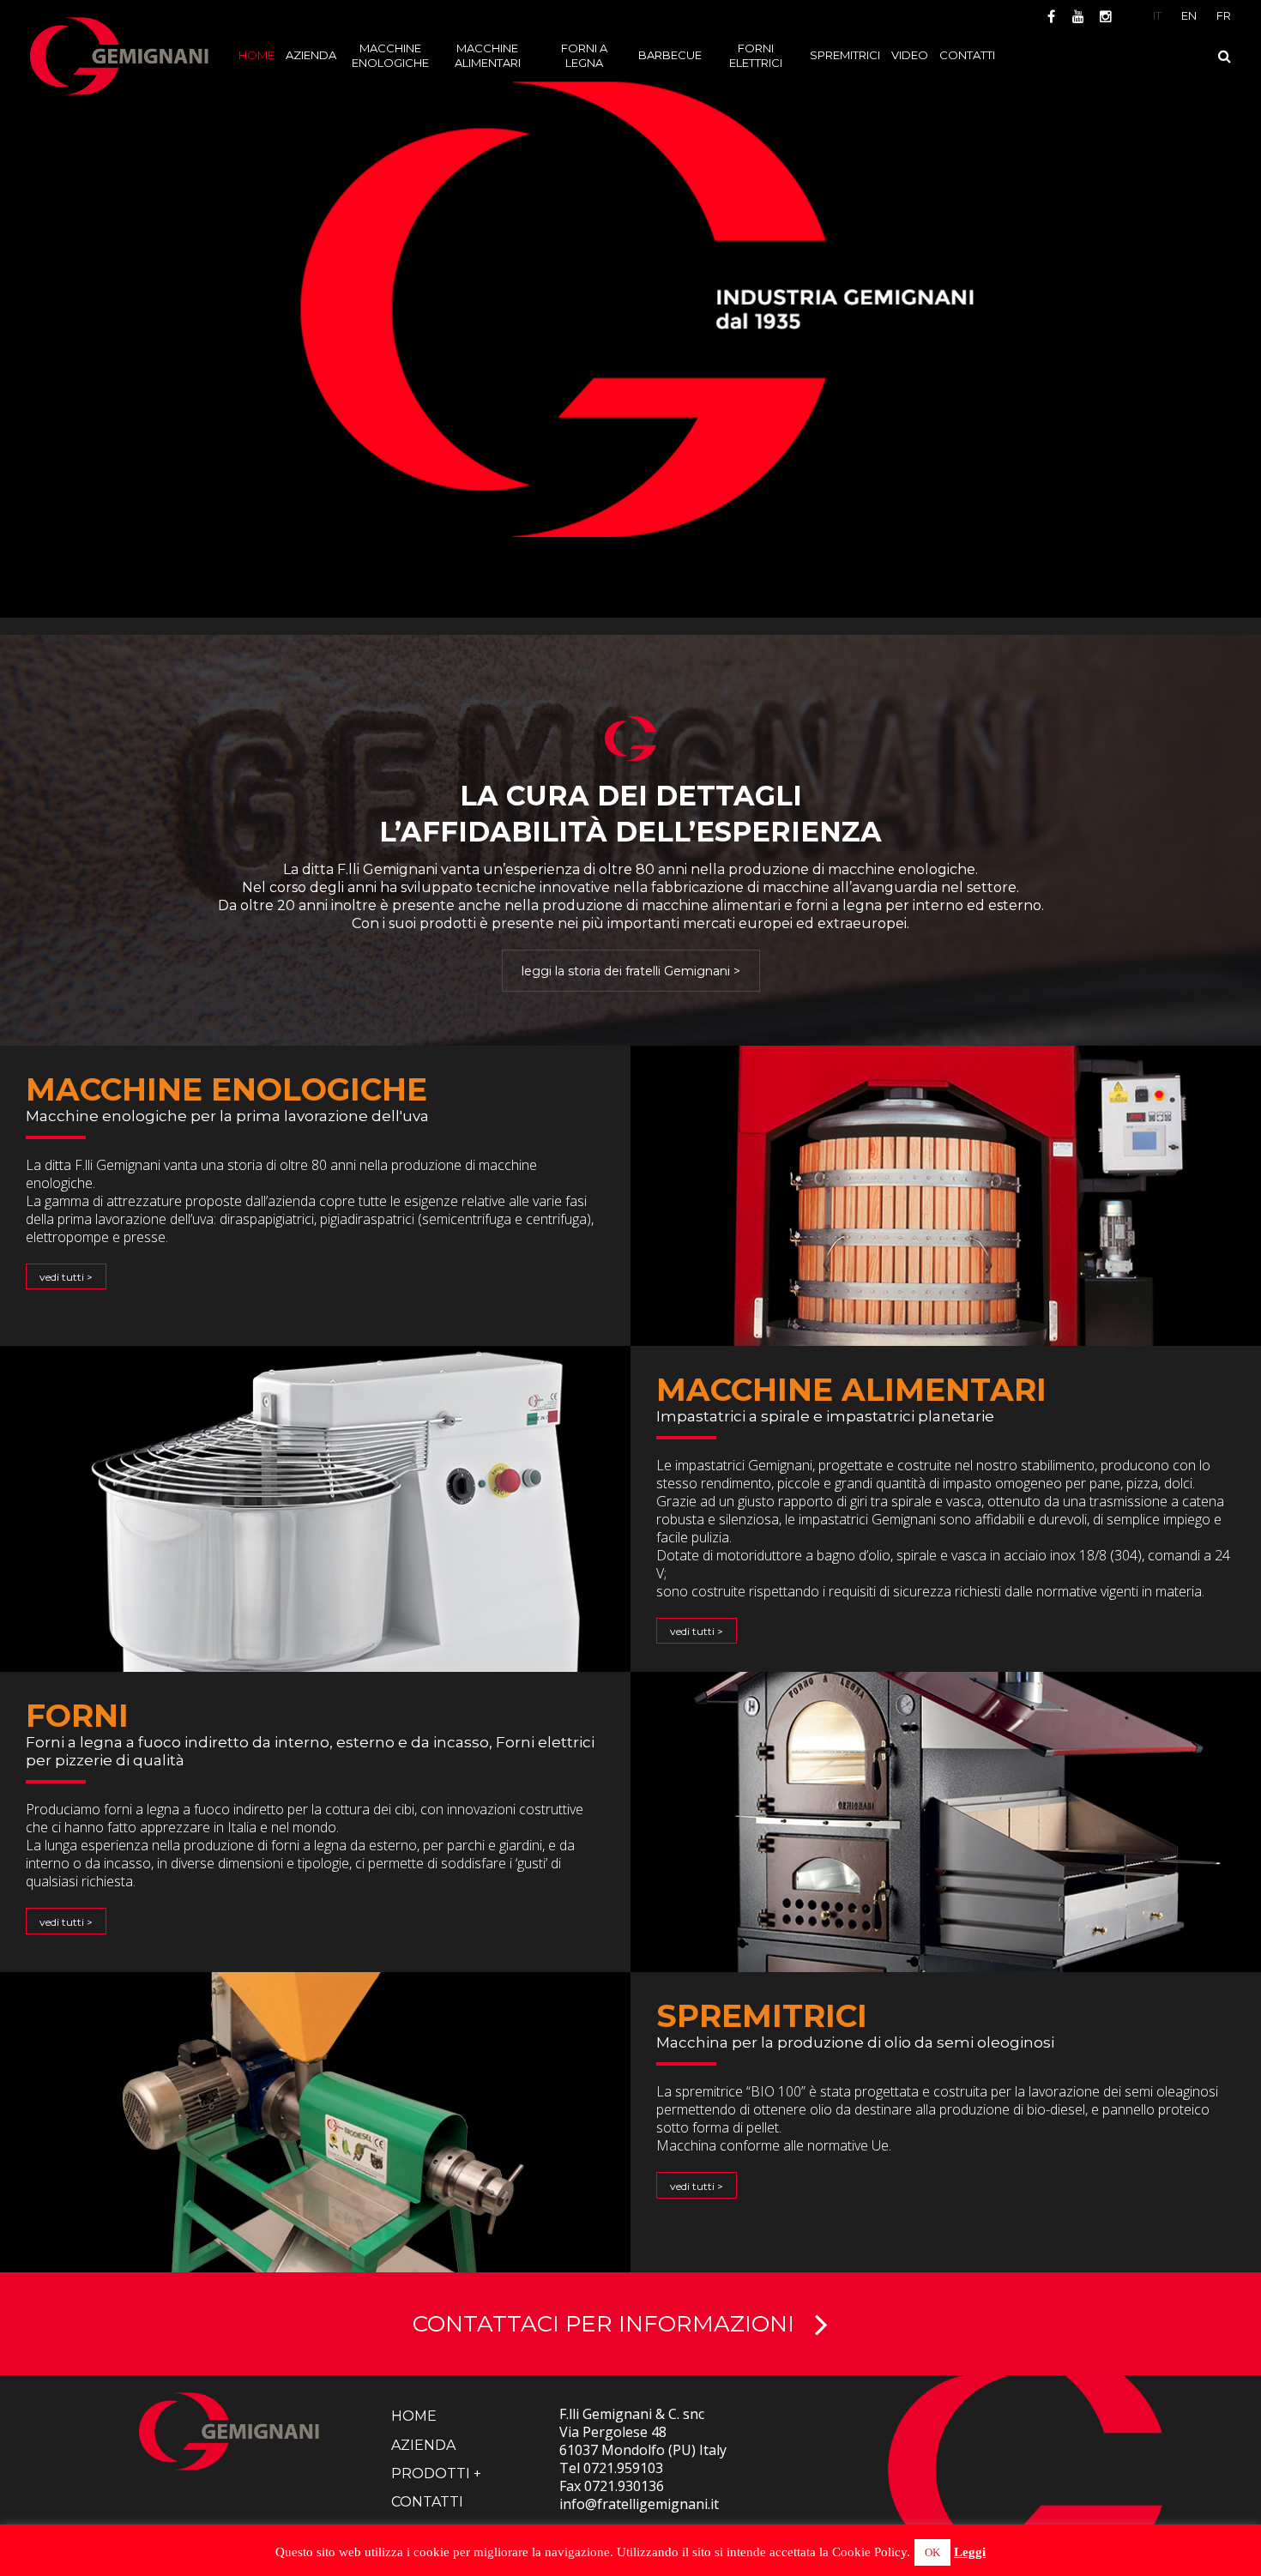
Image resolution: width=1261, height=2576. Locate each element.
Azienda (423, 2445)
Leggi (970, 2552)
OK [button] (932, 2552)
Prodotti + (436, 2473)
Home (414, 2416)
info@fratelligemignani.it (639, 2504)
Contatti (427, 2502)
